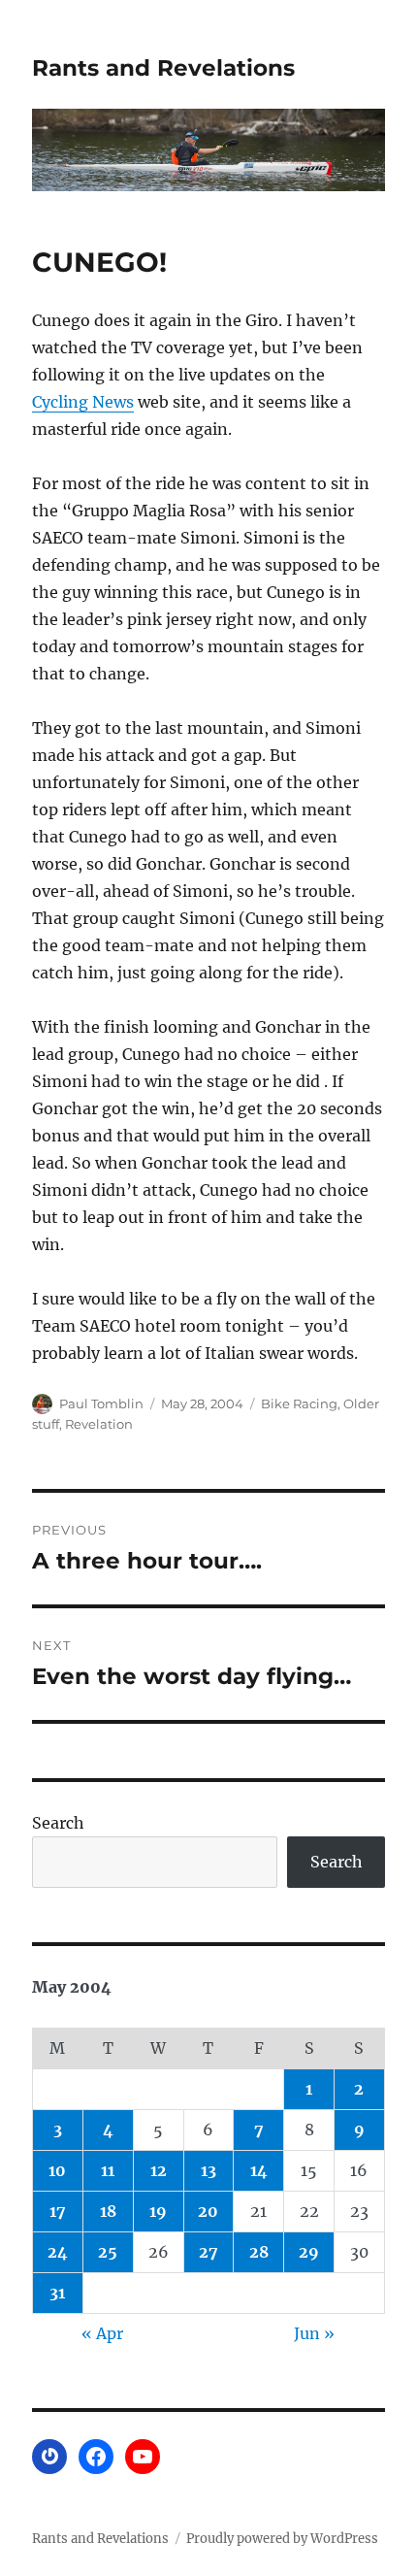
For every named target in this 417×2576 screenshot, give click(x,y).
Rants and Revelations (163, 68)
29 (309, 2252)
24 (58, 2252)
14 (259, 2170)
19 (158, 2211)
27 (208, 2252)
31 (57, 2293)
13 (208, 2170)
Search (58, 1823)
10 (57, 2170)
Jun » (314, 2333)
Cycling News (83, 402)
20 (208, 2211)
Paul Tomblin (101, 1404)
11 (108, 2170)
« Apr (102, 2333)
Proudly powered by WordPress (282, 2539)
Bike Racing (299, 1404)
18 (108, 2211)
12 (159, 2170)
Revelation (99, 1424)
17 (58, 2211)
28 (259, 2252)
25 (108, 2252)
